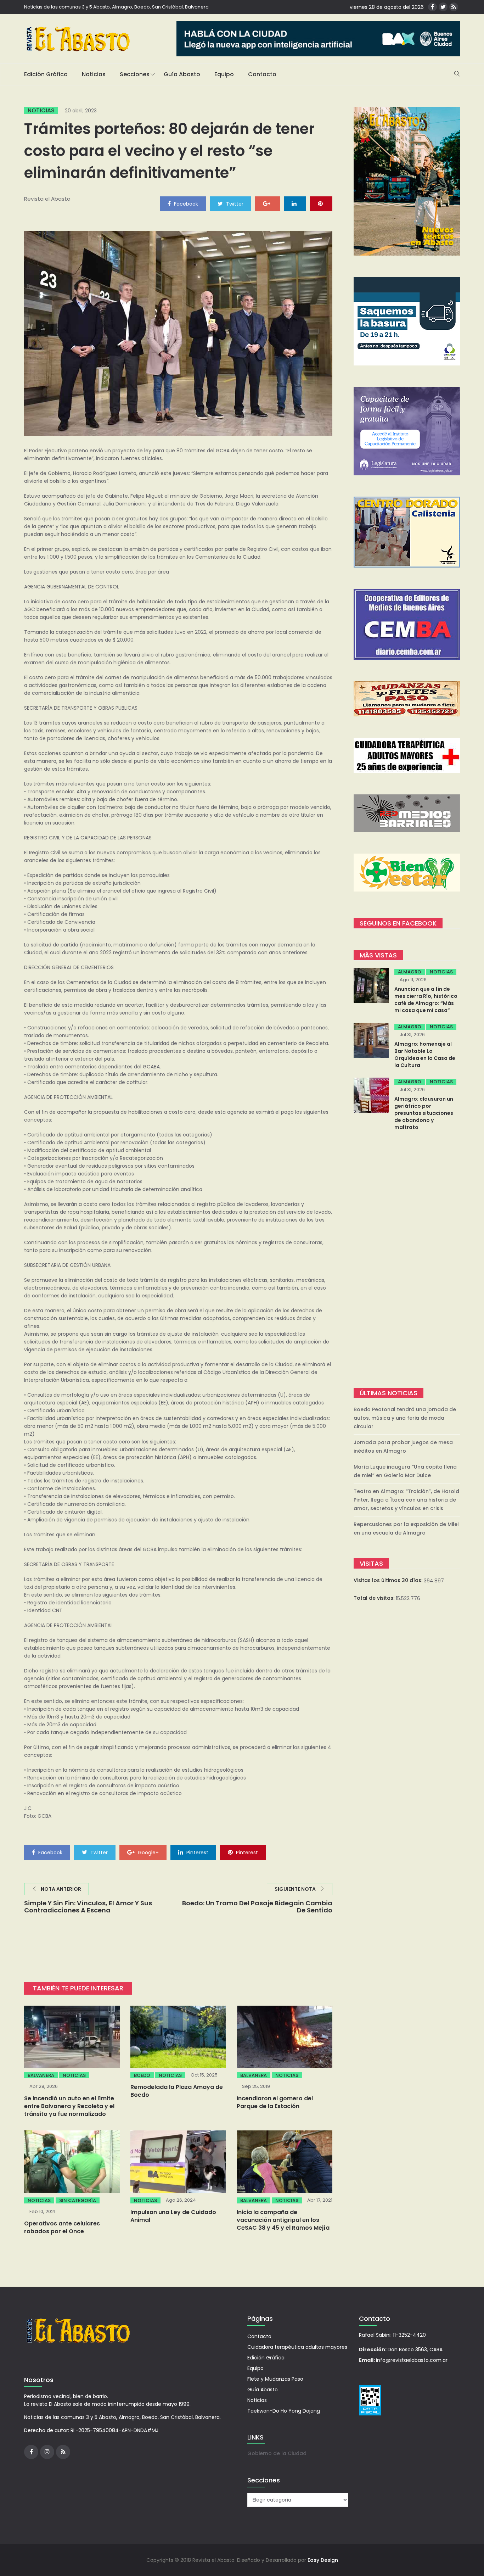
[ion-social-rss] (454, 7)
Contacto (262, 74)
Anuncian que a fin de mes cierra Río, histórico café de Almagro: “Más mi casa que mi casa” (426, 1000)
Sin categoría (78, 2200)
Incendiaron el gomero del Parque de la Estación (275, 2102)
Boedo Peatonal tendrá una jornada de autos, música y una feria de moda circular (405, 1418)
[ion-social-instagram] (47, 2452)
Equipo (224, 74)
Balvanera (41, 2075)
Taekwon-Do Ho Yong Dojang (284, 2411)
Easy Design (323, 2560)
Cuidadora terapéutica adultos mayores (297, 2347)
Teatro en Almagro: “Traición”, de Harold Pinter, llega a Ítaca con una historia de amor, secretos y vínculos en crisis (406, 1500)
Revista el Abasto (47, 199)
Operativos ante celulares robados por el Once (62, 2227)
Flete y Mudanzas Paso (275, 2379)
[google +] (268, 203)
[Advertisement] (407, 1260)
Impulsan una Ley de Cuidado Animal (173, 2216)
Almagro (410, 972)
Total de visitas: (375, 1598)
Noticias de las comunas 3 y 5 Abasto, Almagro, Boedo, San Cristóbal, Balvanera (116, 7)
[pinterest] (321, 203)
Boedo (142, 2075)
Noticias (94, 74)
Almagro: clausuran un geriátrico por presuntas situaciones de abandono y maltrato (424, 1113)
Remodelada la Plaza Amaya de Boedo (177, 2091)
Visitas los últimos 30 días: (389, 1580)
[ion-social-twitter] (443, 7)
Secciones (135, 74)
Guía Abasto (182, 74)
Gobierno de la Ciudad (277, 2453)
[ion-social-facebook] (432, 7)
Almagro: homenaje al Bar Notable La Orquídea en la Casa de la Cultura (425, 1055)
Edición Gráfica (46, 74)
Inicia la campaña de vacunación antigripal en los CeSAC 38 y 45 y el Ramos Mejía (283, 2220)
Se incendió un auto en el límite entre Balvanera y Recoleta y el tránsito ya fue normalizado (69, 2106)
